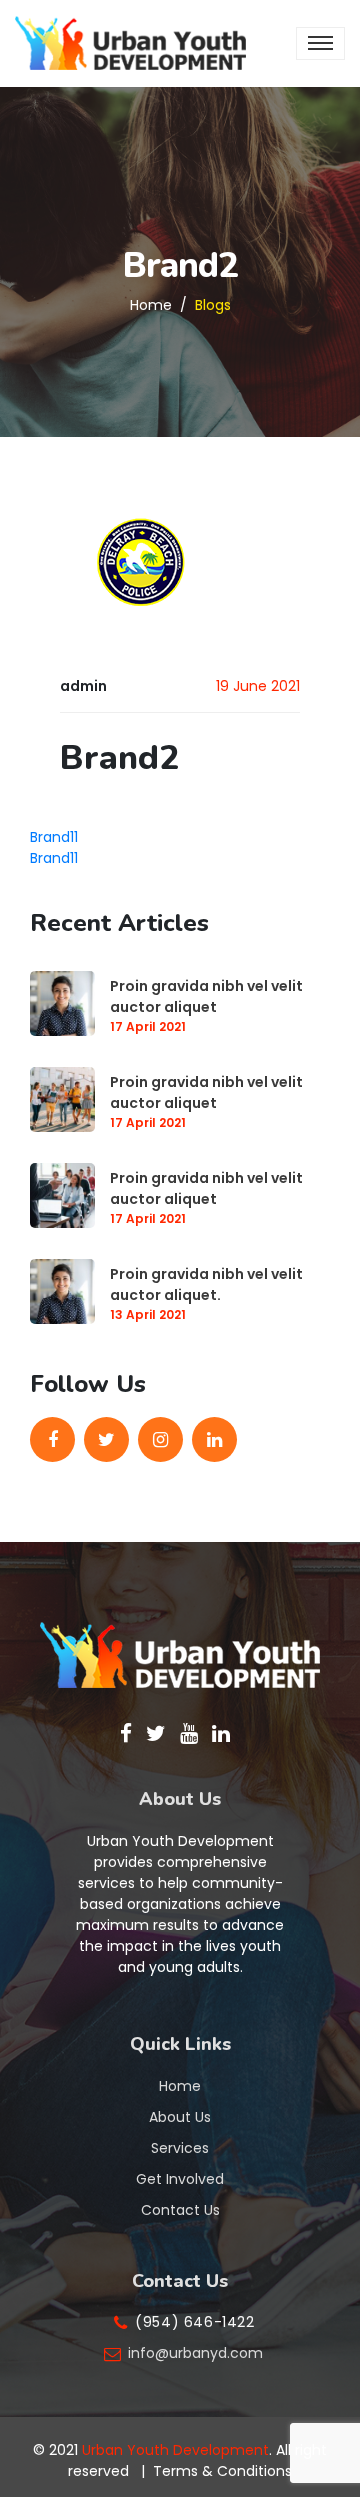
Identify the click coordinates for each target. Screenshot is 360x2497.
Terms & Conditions (222, 2471)
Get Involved (180, 2179)
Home (151, 304)
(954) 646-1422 (194, 2322)
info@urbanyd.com (195, 2353)
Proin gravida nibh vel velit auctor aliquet (206, 996)
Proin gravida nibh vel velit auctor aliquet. (206, 1284)
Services (180, 2148)
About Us (180, 2117)
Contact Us (180, 2210)
